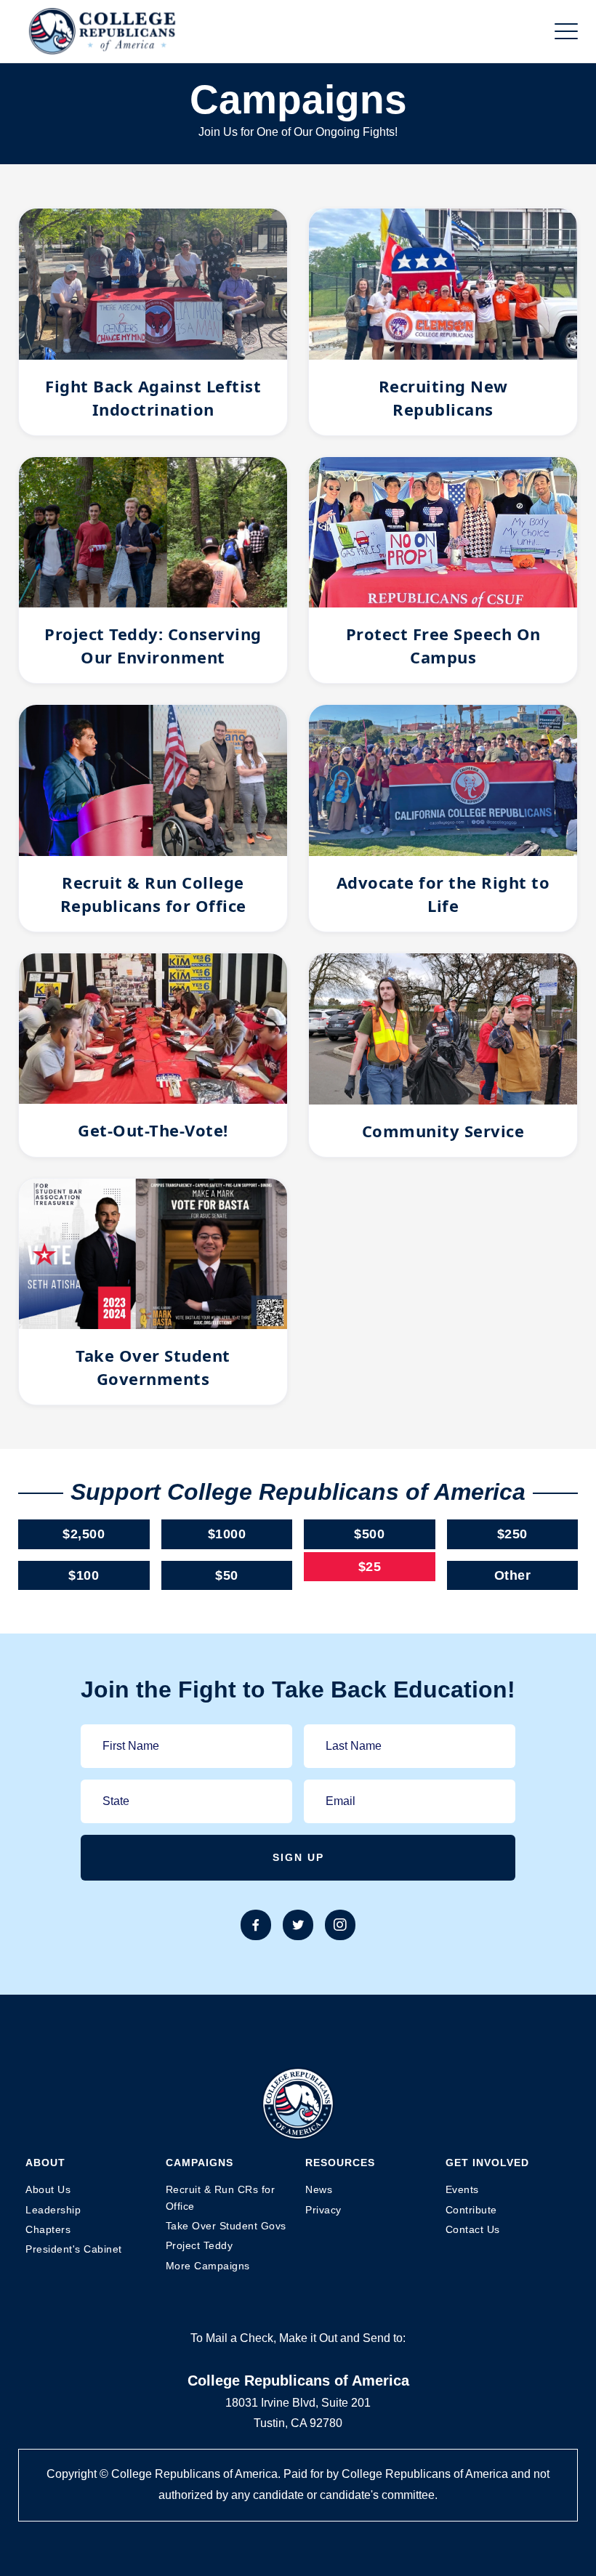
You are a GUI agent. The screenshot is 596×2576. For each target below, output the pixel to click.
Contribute (471, 2210)
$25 (370, 1567)
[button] (566, 31)
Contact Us (473, 2229)
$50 (227, 1575)
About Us (48, 2189)
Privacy (323, 2210)
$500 (369, 1534)
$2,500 (84, 1534)
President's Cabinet (74, 2249)
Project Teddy (200, 2245)
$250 (512, 1534)
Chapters (48, 2229)
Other (513, 1575)
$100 (84, 1575)
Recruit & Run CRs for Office (221, 2197)
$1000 (227, 1534)
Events (462, 2189)
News (319, 2189)
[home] (102, 31)
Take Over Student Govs (226, 2226)
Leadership (53, 2210)
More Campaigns (208, 2266)
